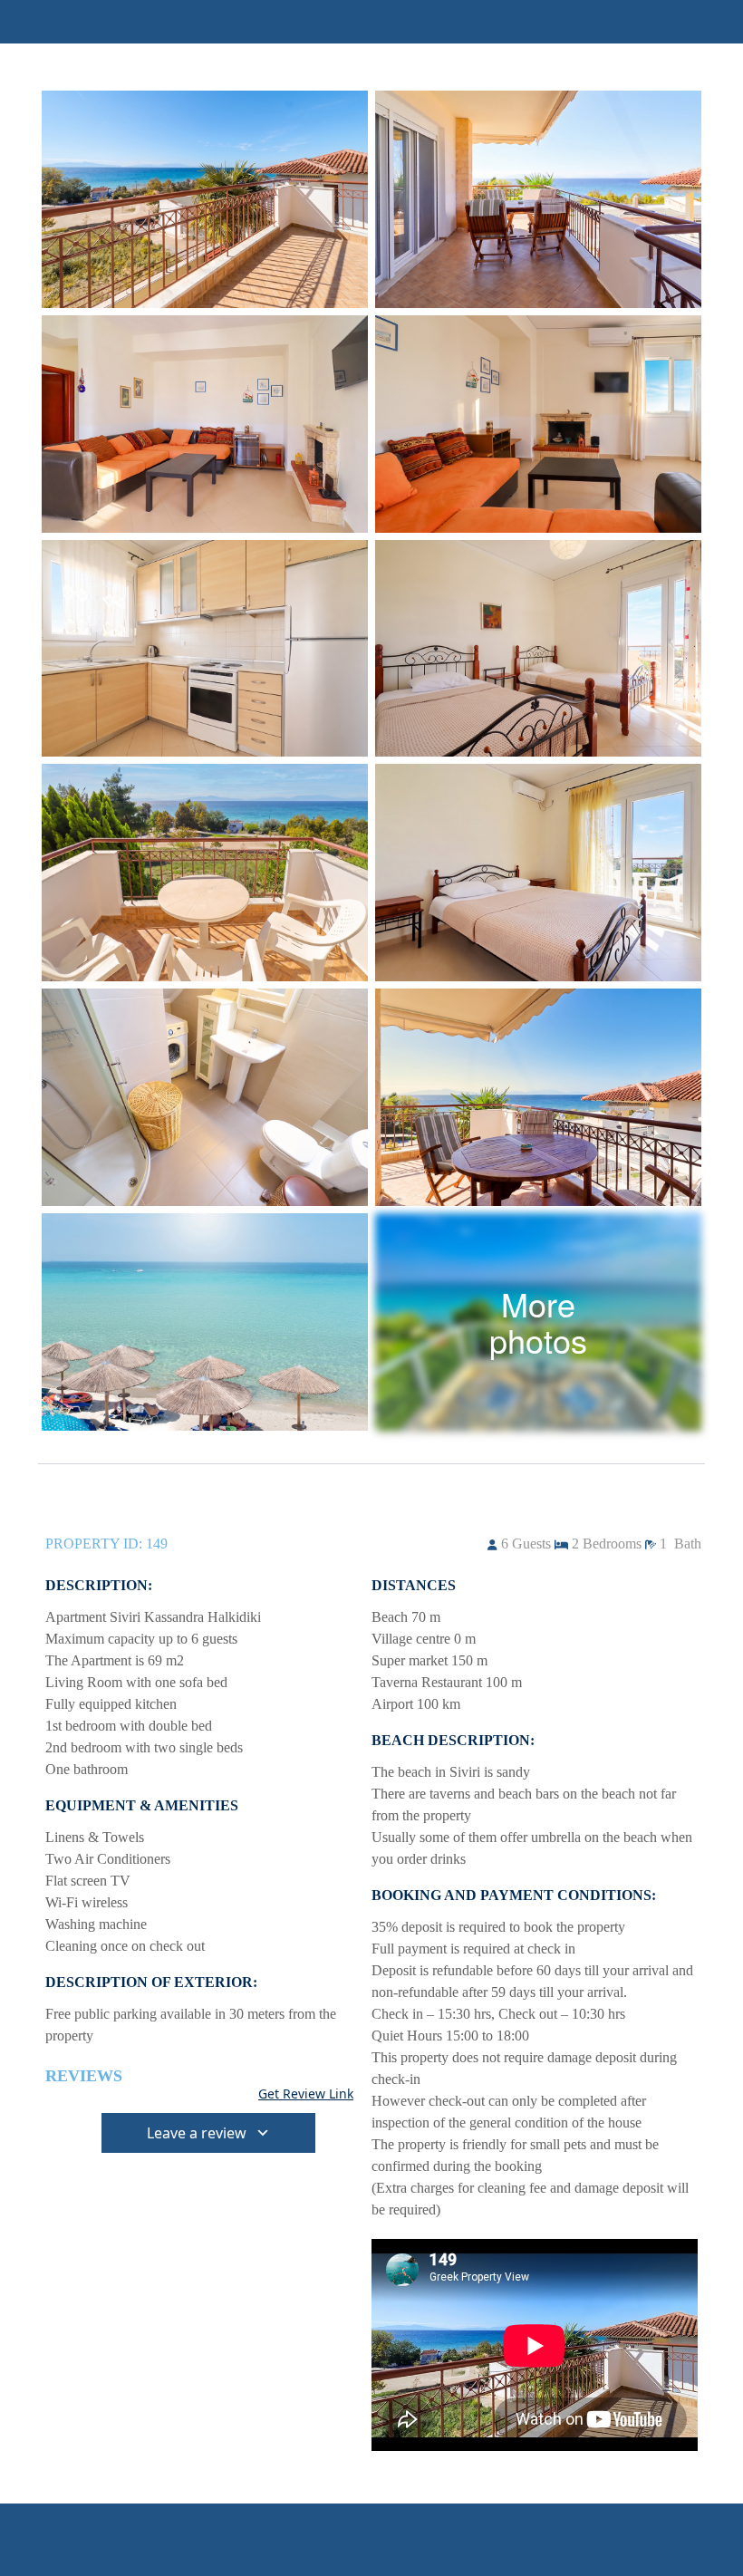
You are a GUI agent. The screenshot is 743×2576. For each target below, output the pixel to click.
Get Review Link (306, 2094)
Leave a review (197, 2133)
